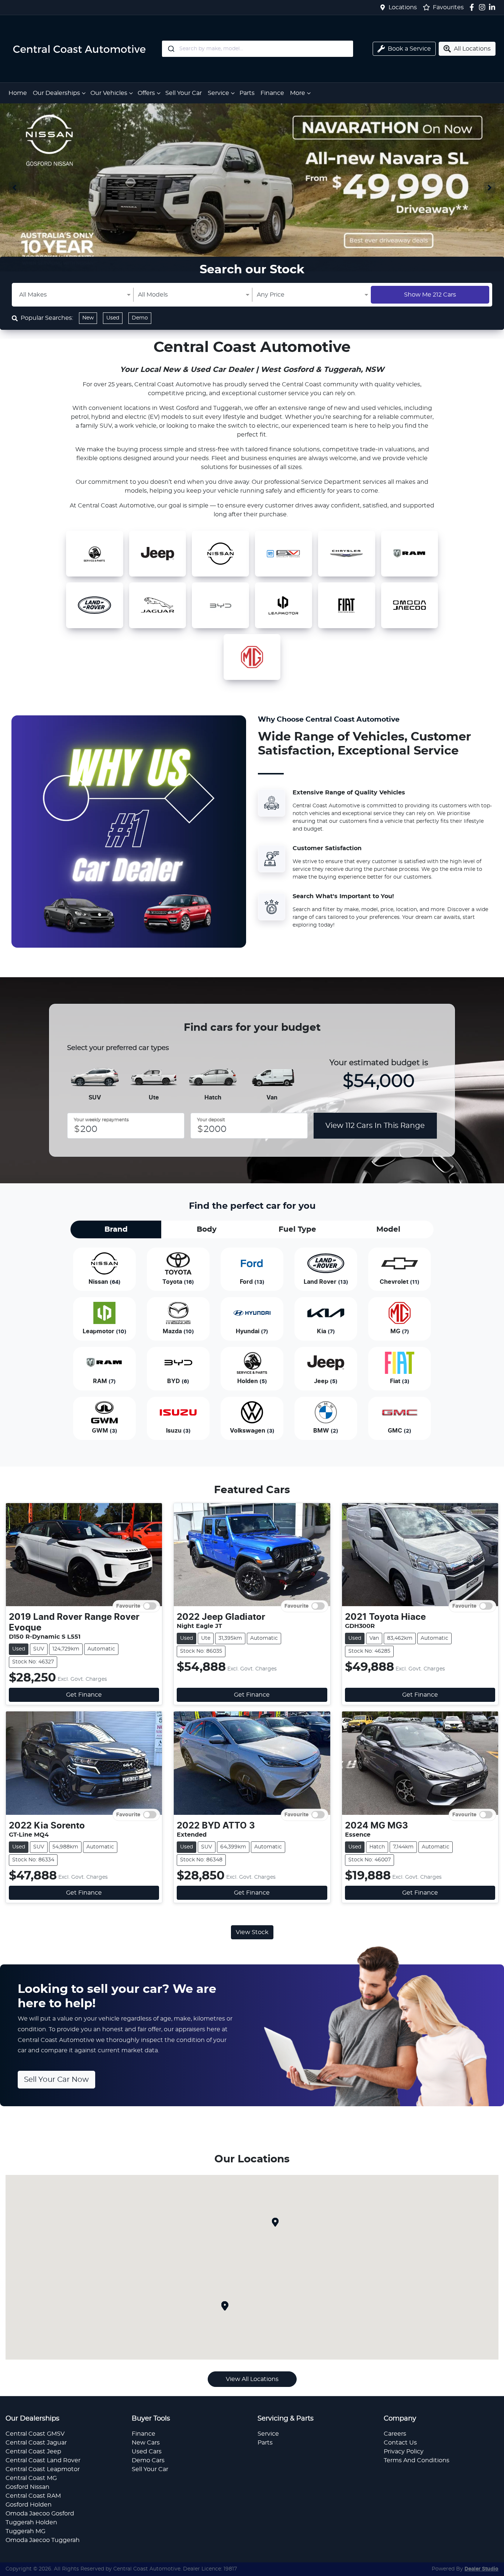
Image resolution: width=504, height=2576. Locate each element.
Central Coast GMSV (35, 2434)
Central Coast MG (31, 2478)
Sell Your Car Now (56, 2080)
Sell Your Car (184, 93)
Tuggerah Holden (31, 2522)
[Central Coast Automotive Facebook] (473, 7)
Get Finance (84, 1695)
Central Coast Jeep (33, 2452)
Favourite (128, 1606)
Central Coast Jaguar (36, 2443)
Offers (146, 93)
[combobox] (258, 49)
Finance (272, 93)
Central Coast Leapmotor (43, 2469)
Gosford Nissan (27, 2487)
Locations (403, 7)
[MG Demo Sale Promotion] (252, 187)
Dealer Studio (481, 2569)
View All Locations (252, 2379)
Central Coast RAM (33, 2496)
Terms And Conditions (417, 2460)
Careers (395, 2434)
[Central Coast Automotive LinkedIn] (493, 7)
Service (218, 93)
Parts (247, 93)
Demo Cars (148, 2460)
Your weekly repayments (101, 1120)
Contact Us (400, 2443)
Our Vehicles (109, 93)
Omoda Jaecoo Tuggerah (43, 2540)
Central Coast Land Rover (43, 2460)
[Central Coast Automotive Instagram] (484, 7)
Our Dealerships (56, 93)
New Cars (146, 2443)
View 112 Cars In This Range (375, 1126)
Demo (140, 318)
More (298, 93)
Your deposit (211, 1120)
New (88, 318)
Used (113, 318)
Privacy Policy (404, 2452)
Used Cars (147, 2452)
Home (18, 93)
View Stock (252, 1932)
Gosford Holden (29, 2505)
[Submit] (171, 49)
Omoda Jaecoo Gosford (40, 2514)
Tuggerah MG (25, 2531)
